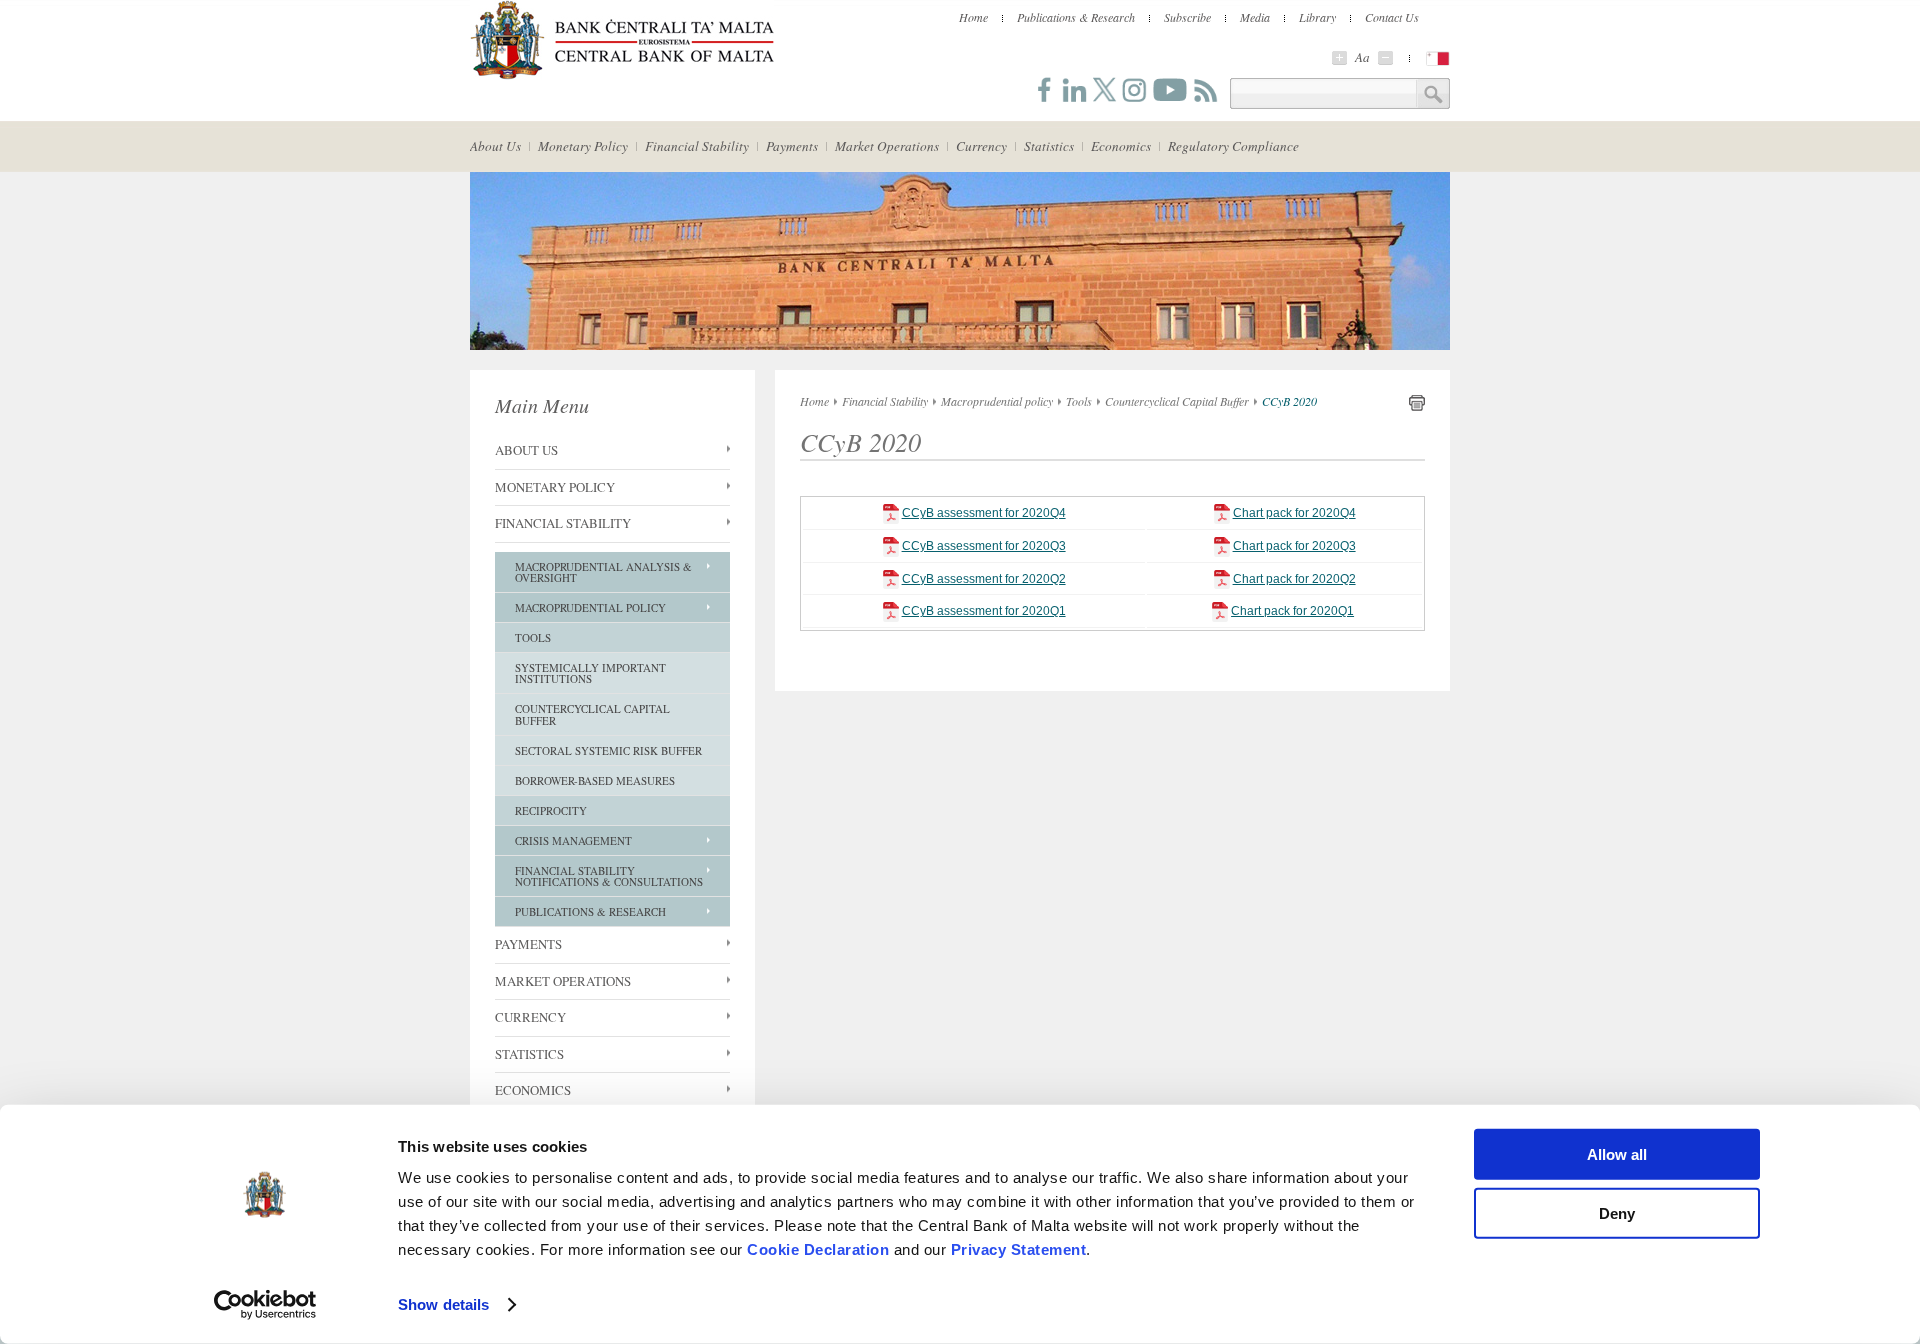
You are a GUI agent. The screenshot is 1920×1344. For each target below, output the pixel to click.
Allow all (1617, 1154)
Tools (533, 637)
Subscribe (1187, 17)
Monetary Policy (583, 146)
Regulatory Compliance (1233, 146)
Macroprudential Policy (590, 607)
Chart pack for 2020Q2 (1294, 579)
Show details (443, 1304)
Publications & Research (1076, 17)
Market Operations (887, 146)
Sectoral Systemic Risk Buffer (608, 750)
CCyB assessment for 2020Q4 (984, 513)
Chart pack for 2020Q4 (1294, 513)
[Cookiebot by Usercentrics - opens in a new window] (265, 1305)
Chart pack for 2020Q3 (1294, 546)
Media (1255, 17)
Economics (1121, 146)
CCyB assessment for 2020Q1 (984, 611)
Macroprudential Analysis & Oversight (603, 572)
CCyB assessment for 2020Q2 (984, 579)
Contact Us (1392, 17)
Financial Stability (697, 146)
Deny (1617, 1212)
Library (1317, 17)
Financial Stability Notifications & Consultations (609, 876)
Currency (981, 146)
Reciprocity (551, 810)
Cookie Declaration (818, 1249)
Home (973, 17)
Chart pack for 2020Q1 (1292, 611)
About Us (495, 146)
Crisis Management (573, 840)
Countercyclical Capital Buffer (592, 714)
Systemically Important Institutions (590, 673)
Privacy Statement (1019, 1249)
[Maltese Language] (1438, 58)
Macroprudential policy (997, 401)
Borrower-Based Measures (595, 780)
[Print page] (1417, 407)
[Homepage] (622, 76)
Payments (792, 146)
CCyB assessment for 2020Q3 (984, 546)
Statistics (1049, 146)
